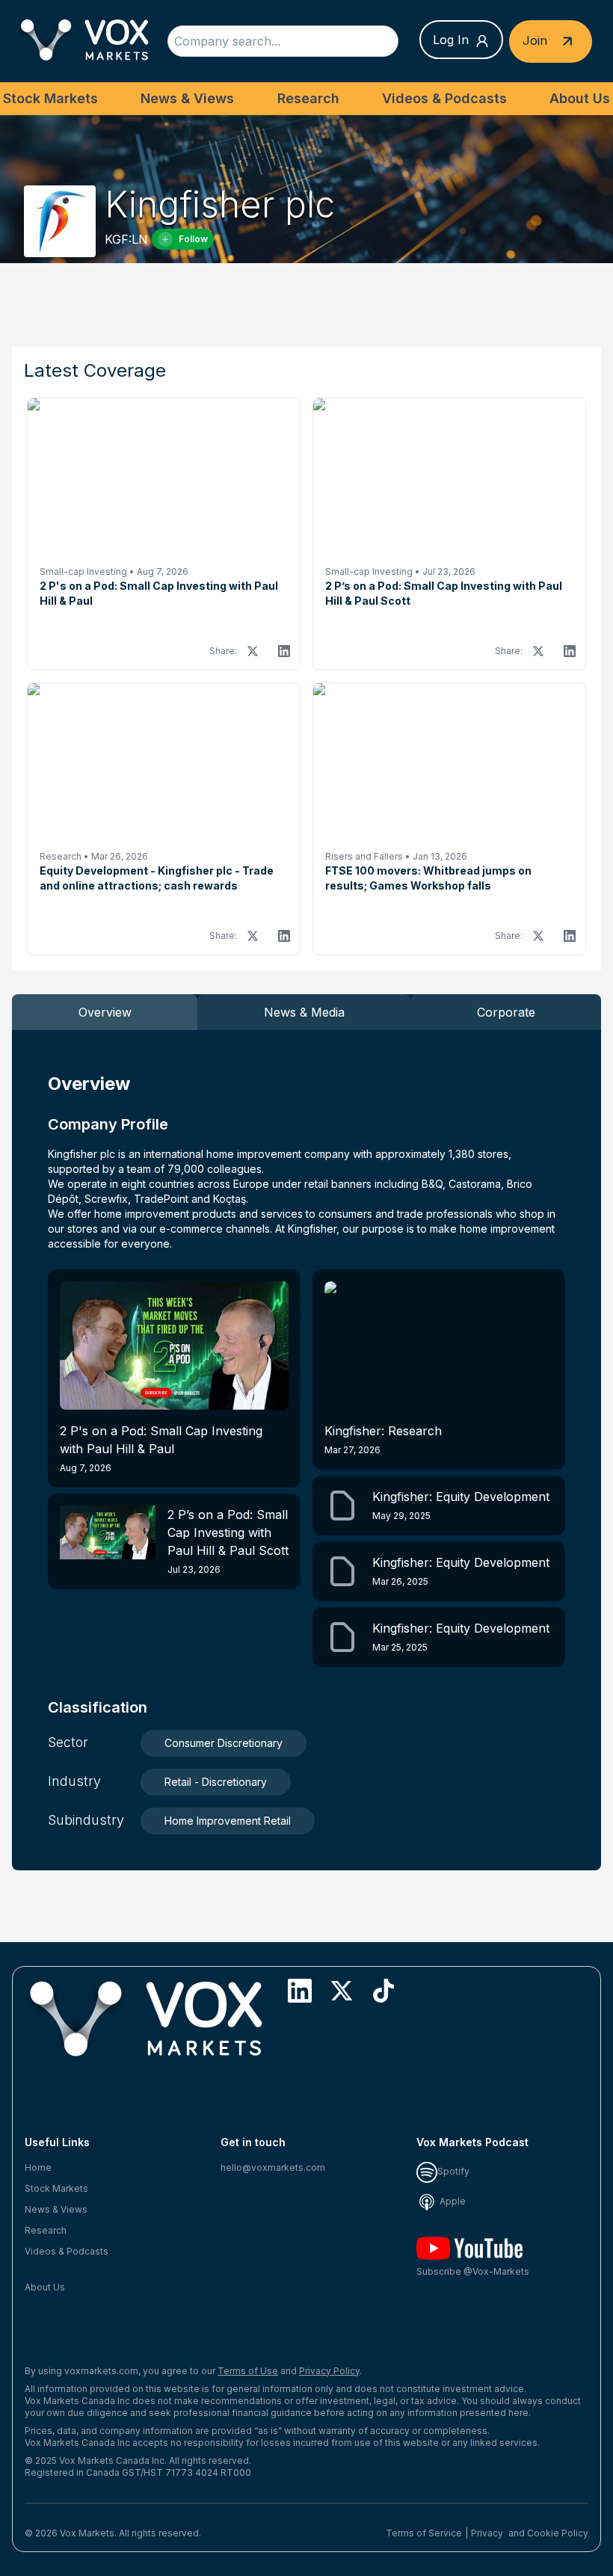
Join (537, 40)
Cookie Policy (558, 2533)
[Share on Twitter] (253, 651)
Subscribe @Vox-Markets (473, 2271)
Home (38, 2167)
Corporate (506, 1012)
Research (308, 98)
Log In (451, 40)
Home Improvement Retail (228, 1821)
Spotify (453, 2171)
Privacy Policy (329, 2371)
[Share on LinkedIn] (284, 651)
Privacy (487, 2533)
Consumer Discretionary (224, 1743)
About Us (580, 98)
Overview (105, 1012)
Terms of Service (424, 2533)
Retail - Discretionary (216, 1782)
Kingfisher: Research (383, 1439)
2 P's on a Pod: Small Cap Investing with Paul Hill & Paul (161, 1448)
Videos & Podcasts (444, 98)
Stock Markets (50, 98)
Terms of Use (248, 2371)
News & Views (187, 98)
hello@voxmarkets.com (273, 2167)
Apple (452, 2201)
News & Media (304, 1012)
